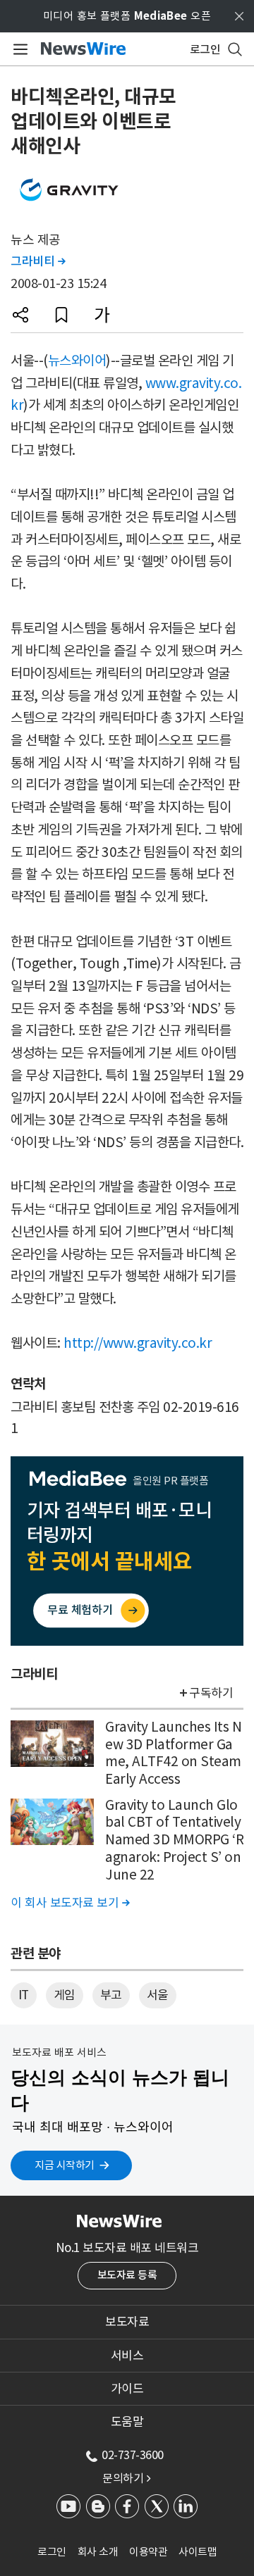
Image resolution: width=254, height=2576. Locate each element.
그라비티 (38, 261)
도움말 (127, 2422)
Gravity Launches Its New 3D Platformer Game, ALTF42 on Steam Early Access (173, 1753)
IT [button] (24, 1995)
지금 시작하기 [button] (65, 2165)
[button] (20, 315)
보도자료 (127, 2322)
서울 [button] (158, 1995)
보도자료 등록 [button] (127, 2275)
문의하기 (126, 2478)
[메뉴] (18, 49)
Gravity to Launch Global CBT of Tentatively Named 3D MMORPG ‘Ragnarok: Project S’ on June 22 (174, 1840)
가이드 (127, 2389)
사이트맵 (198, 2552)
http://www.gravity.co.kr (138, 1343)
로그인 (52, 2552)
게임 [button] (65, 1995)
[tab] (127, 2322)
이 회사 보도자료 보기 (70, 1903)
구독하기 (211, 1693)
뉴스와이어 (77, 361)
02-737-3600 (133, 2455)
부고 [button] (111, 1995)
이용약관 (148, 2552)
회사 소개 (98, 2552)
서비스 (127, 2356)
